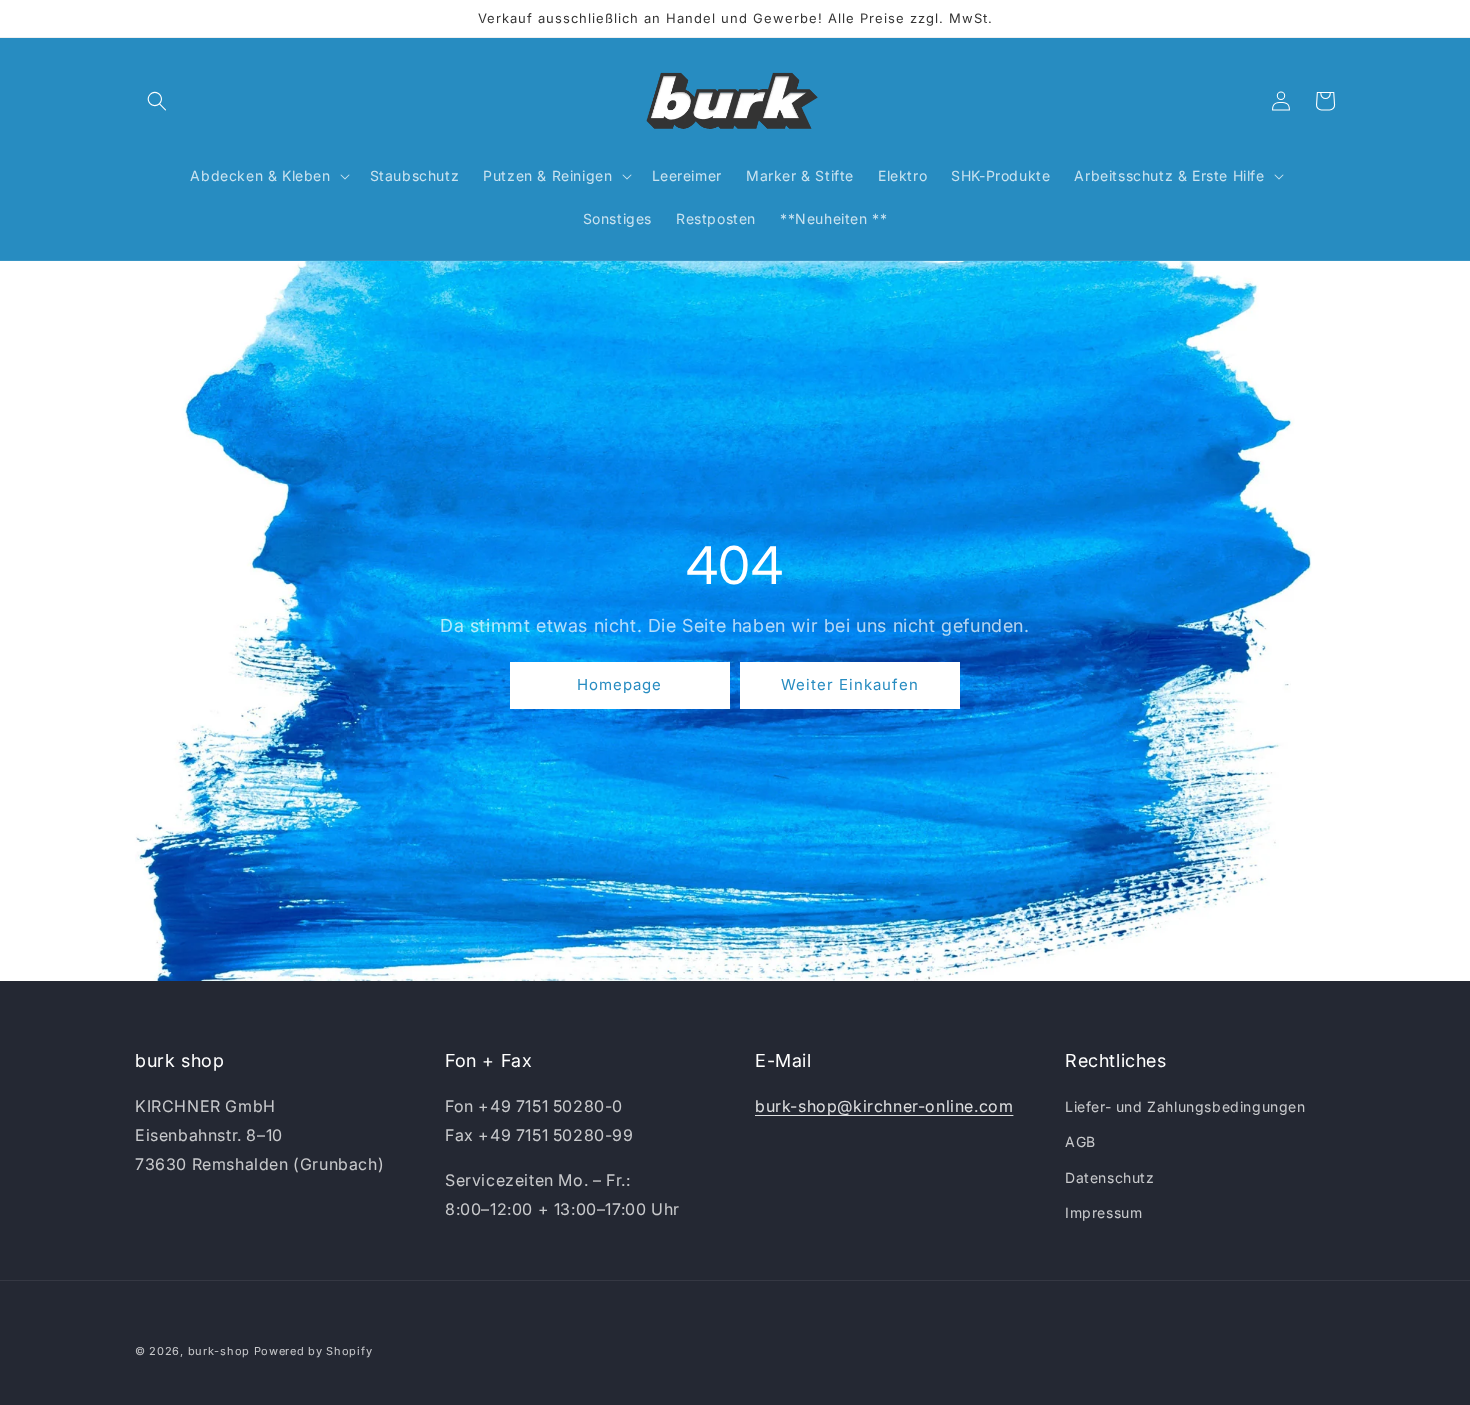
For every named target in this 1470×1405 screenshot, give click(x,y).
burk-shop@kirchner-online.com (884, 1106)
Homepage (619, 685)
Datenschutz (1110, 1177)
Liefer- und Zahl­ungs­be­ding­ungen (1185, 1106)
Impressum (1103, 1212)
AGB (1080, 1141)
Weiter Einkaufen (850, 685)
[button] (157, 101)
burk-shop (219, 1351)
